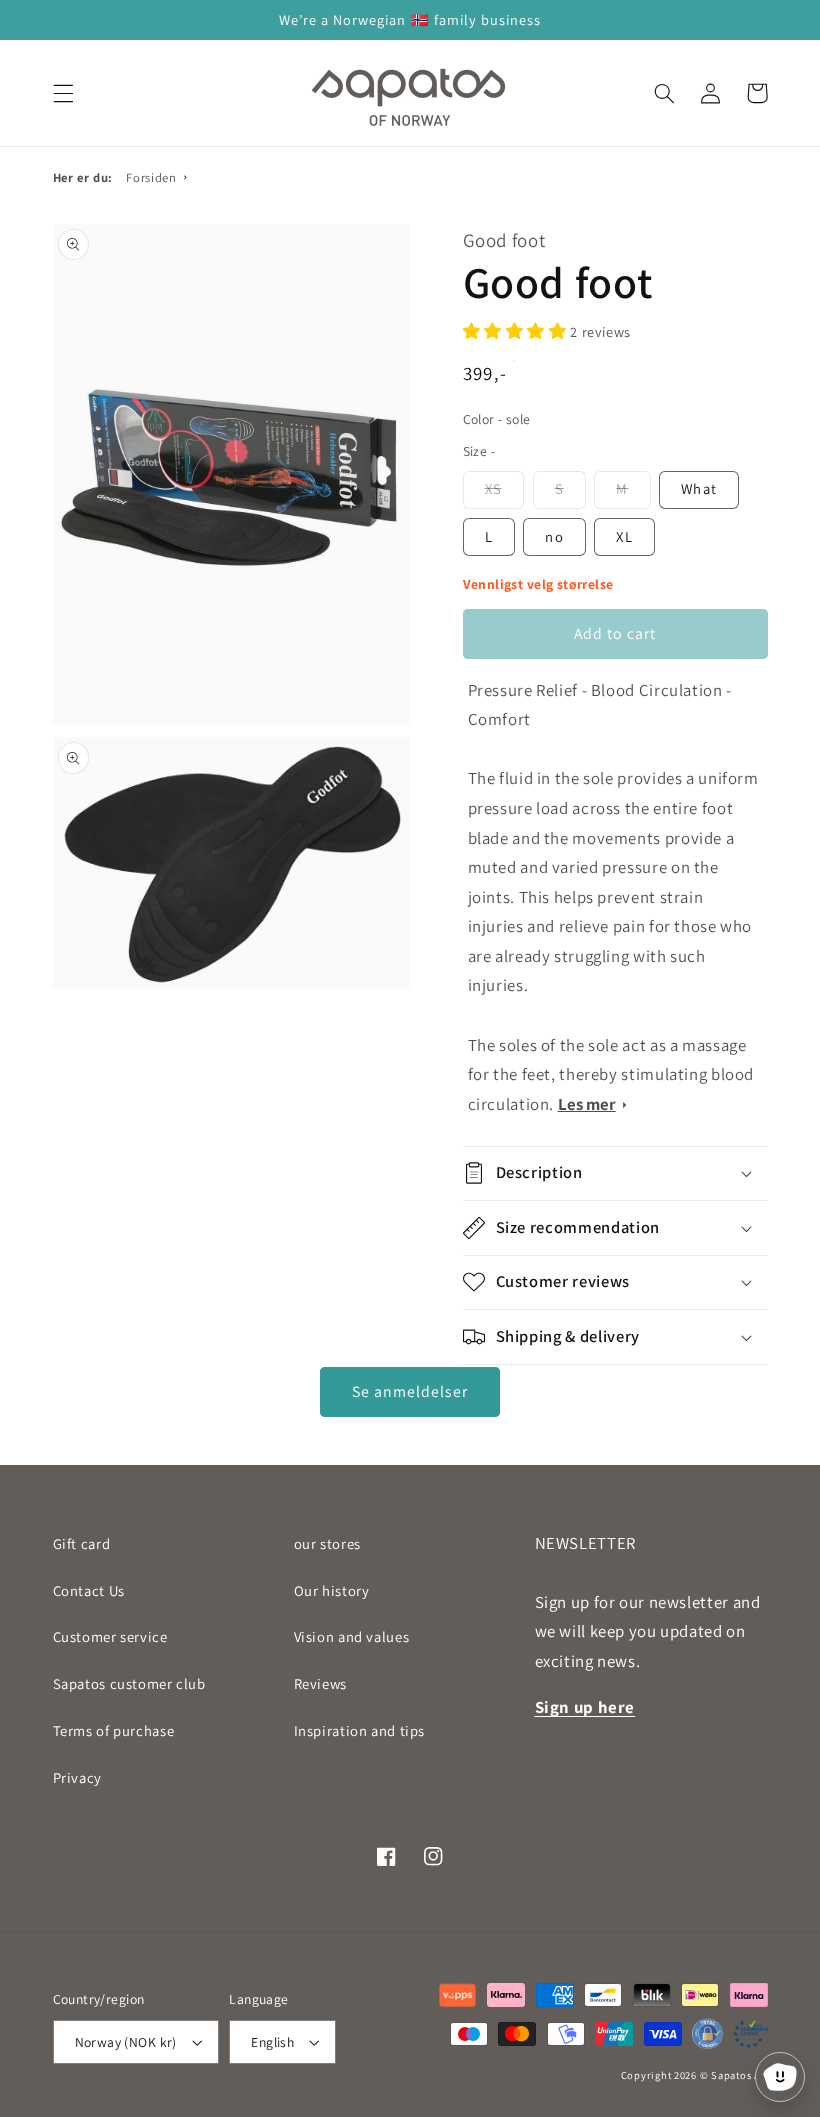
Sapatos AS (739, 2075)
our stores (327, 1543)
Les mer (587, 1104)
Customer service (110, 1636)
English (272, 2042)
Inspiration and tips (360, 1730)
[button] (63, 93)
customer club (129, 1683)
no (554, 536)
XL (624, 536)
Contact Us (89, 1590)
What (698, 488)
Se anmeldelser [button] (410, 1391)
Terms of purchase (114, 1730)
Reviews (320, 1683)
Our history (332, 1590)
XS (493, 488)
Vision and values (352, 1636)
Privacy (77, 1777)
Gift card (82, 1543)
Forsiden (151, 177)
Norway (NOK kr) (126, 2042)
